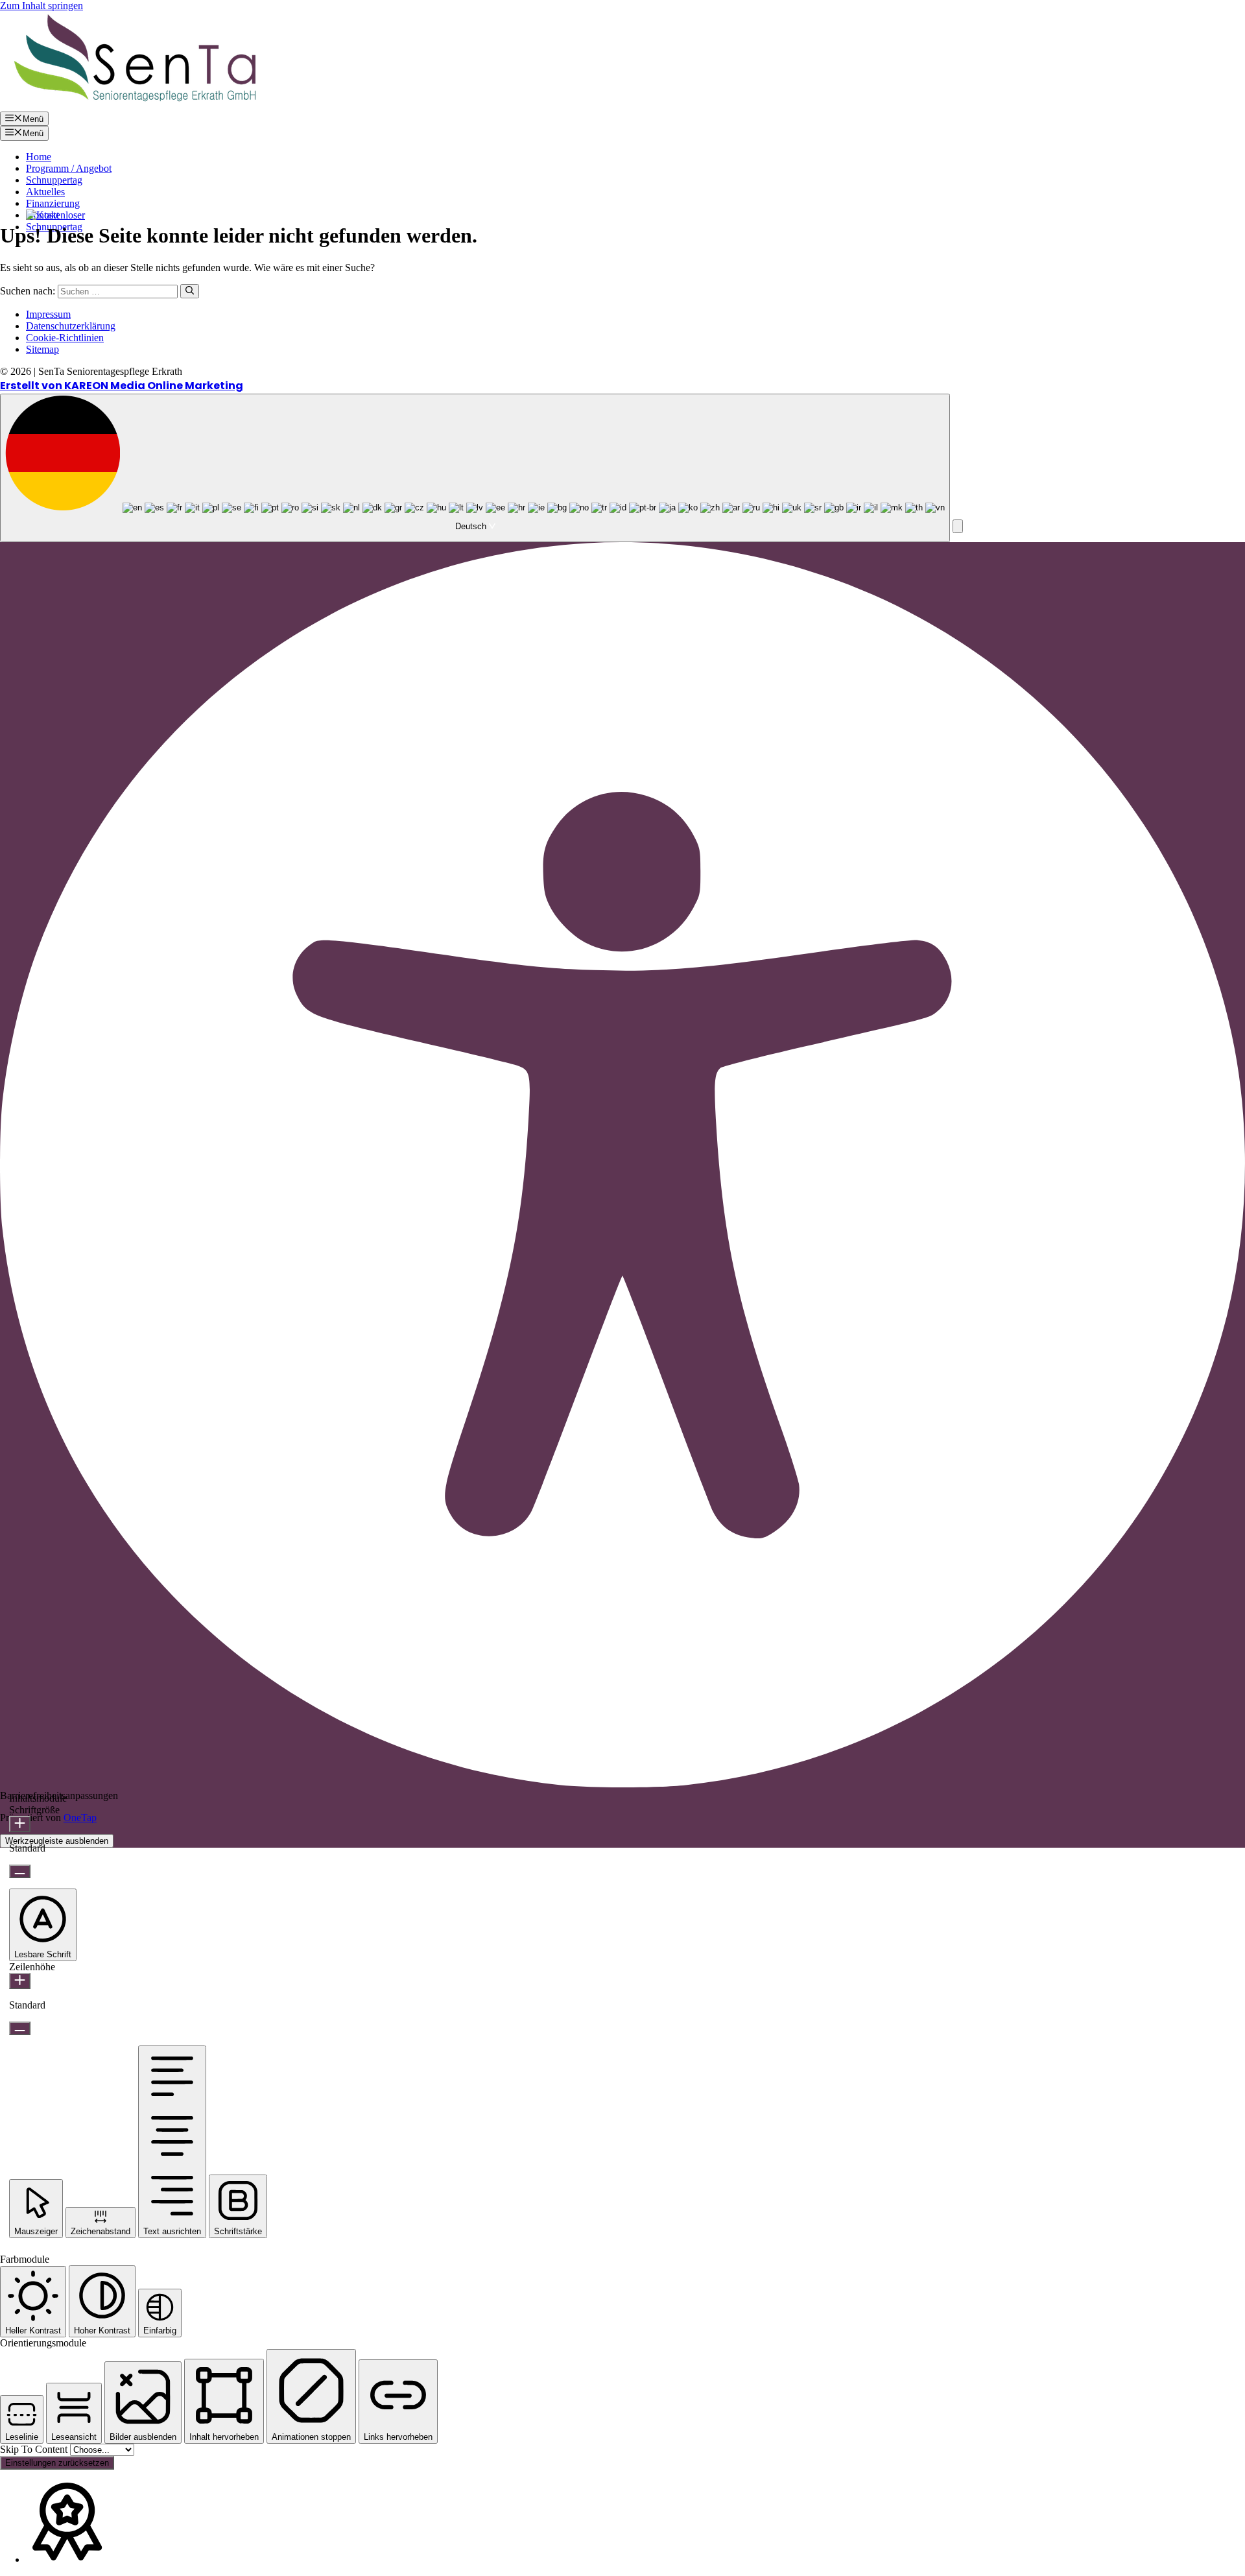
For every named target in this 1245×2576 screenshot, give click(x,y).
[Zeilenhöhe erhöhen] (20, 1981)
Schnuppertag (54, 180)
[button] (958, 526)
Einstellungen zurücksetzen (57, 2463)
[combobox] (475, 468)
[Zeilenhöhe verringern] (20, 2028)
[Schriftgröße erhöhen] (20, 1824)
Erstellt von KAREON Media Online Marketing (122, 386)
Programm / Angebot (69, 168)
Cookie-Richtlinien (65, 338)
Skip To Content (35, 2449)
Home (39, 157)
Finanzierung (53, 203)
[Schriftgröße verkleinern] (20, 1871)
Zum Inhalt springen (41, 6)
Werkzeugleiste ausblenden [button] (57, 1841)
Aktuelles (45, 192)
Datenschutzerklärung (71, 326)
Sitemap (42, 349)
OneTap (80, 1818)
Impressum (48, 314)
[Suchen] (190, 291)
